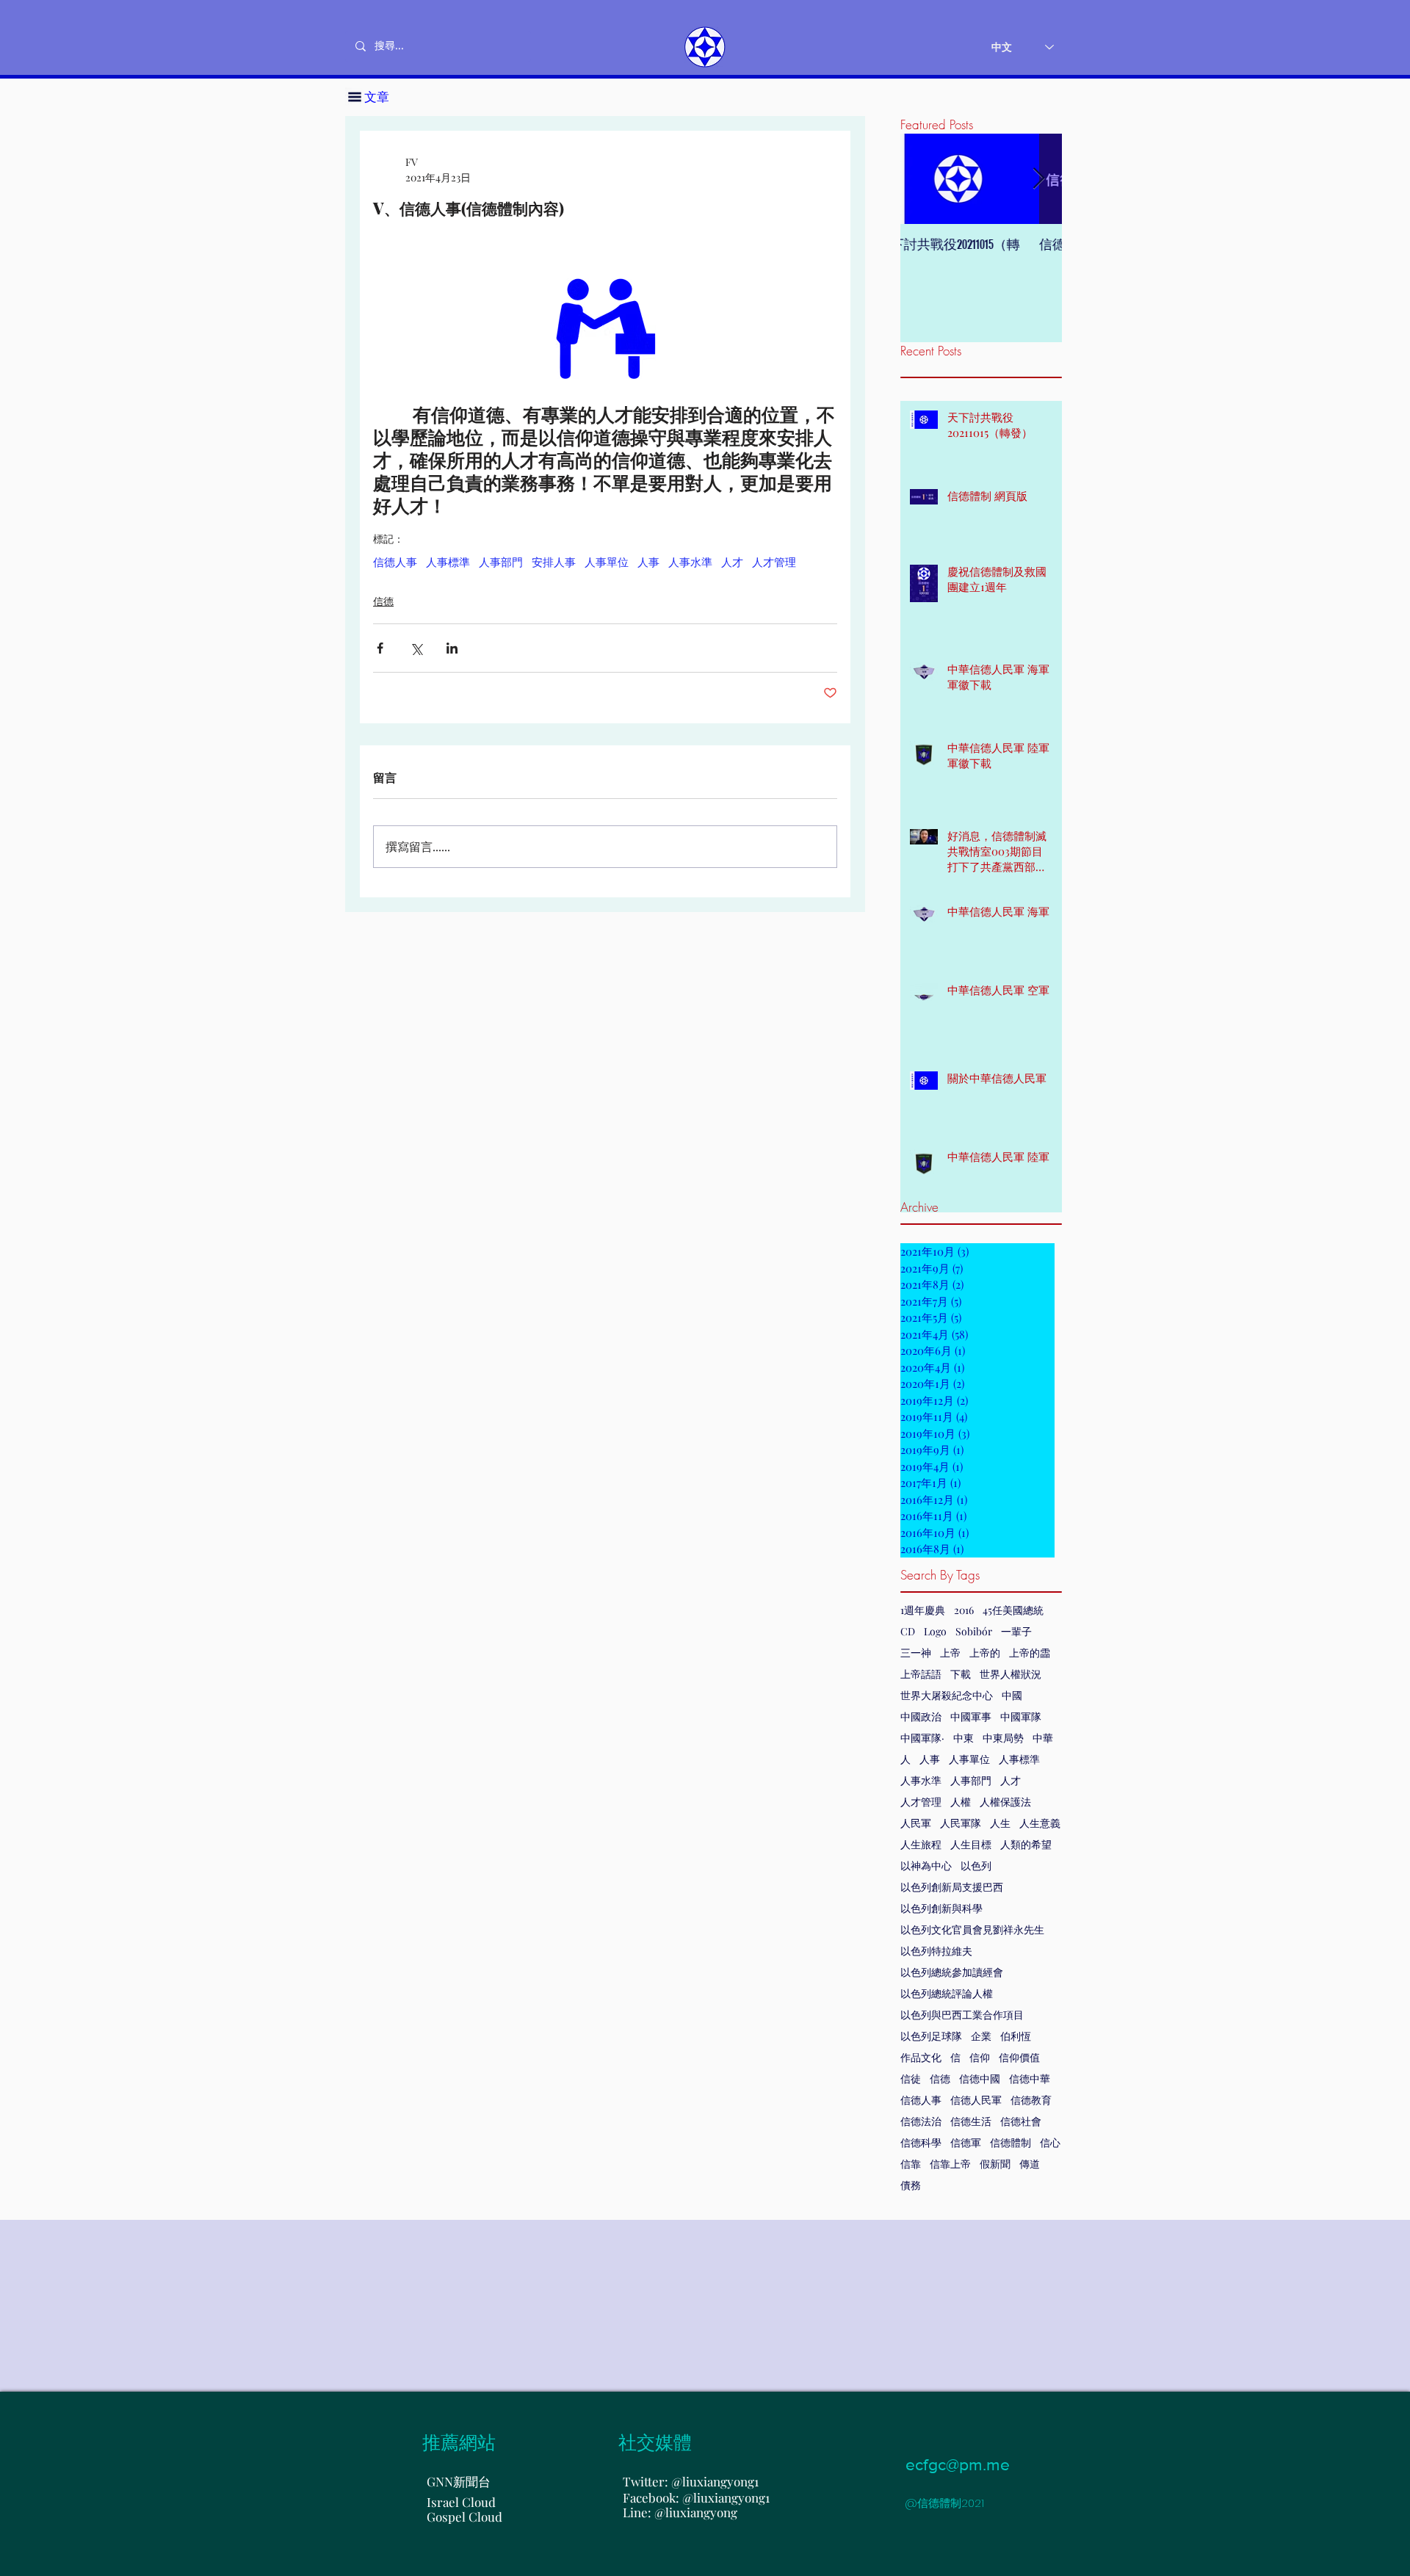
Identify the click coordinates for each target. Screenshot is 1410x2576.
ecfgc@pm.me (958, 2464)
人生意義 (1040, 1823)
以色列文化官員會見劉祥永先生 (972, 1929)
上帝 (950, 1653)
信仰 (980, 2057)
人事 (930, 1759)
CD (908, 1631)
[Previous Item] (924, 179)
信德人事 (921, 2100)
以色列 (976, 1866)
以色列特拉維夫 (936, 1951)
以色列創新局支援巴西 (952, 1887)
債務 (911, 2185)
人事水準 (921, 1780)
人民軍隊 (961, 1823)
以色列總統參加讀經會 (952, 1972)
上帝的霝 (1030, 1653)
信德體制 (1010, 2142)
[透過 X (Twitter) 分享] (416, 648)
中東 (963, 1738)
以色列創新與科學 (941, 1908)
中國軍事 (971, 1716)
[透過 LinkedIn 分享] (452, 648)
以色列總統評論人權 (947, 1993)
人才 (1010, 1780)
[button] (355, 97)
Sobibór (974, 1631)
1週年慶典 (923, 1610)
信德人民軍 (976, 2100)
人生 (1000, 1823)
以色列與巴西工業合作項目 (962, 2015)
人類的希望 (1026, 1844)
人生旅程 (921, 1844)
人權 (961, 1802)
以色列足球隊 (931, 2036)
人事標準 (1019, 1759)
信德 (940, 2078)
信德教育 (1031, 2100)
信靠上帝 (950, 2164)
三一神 (916, 1653)
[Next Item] (1038, 179)
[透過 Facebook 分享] (380, 648)
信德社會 (1021, 2121)
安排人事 (554, 562)
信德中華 (1030, 2078)
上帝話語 (921, 1674)
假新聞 (995, 2164)
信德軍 (966, 2142)
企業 (981, 2036)
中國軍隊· (922, 1738)
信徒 (911, 2078)
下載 (961, 1674)
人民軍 (916, 1823)
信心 (1050, 2142)
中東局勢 (1003, 1738)
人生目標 (971, 1844)
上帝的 (985, 1653)
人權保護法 (1005, 1802)
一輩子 (1016, 1631)
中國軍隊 (1021, 1716)
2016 (964, 1610)
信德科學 (921, 2142)
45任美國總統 (1013, 1610)
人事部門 (971, 1780)
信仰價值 (1019, 2057)
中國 (1012, 1695)
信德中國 (980, 2078)
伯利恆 (1016, 2036)
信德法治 (921, 2121)
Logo (935, 1631)
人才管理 (921, 1802)
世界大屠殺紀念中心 (947, 1695)
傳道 (1030, 2164)
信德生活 (971, 2121)
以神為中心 (926, 1866)
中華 (1043, 1738)
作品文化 (921, 2057)
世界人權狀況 (1010, 1674)
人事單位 (969, 1759)
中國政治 (921, 1716)
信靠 (911, 2164)
